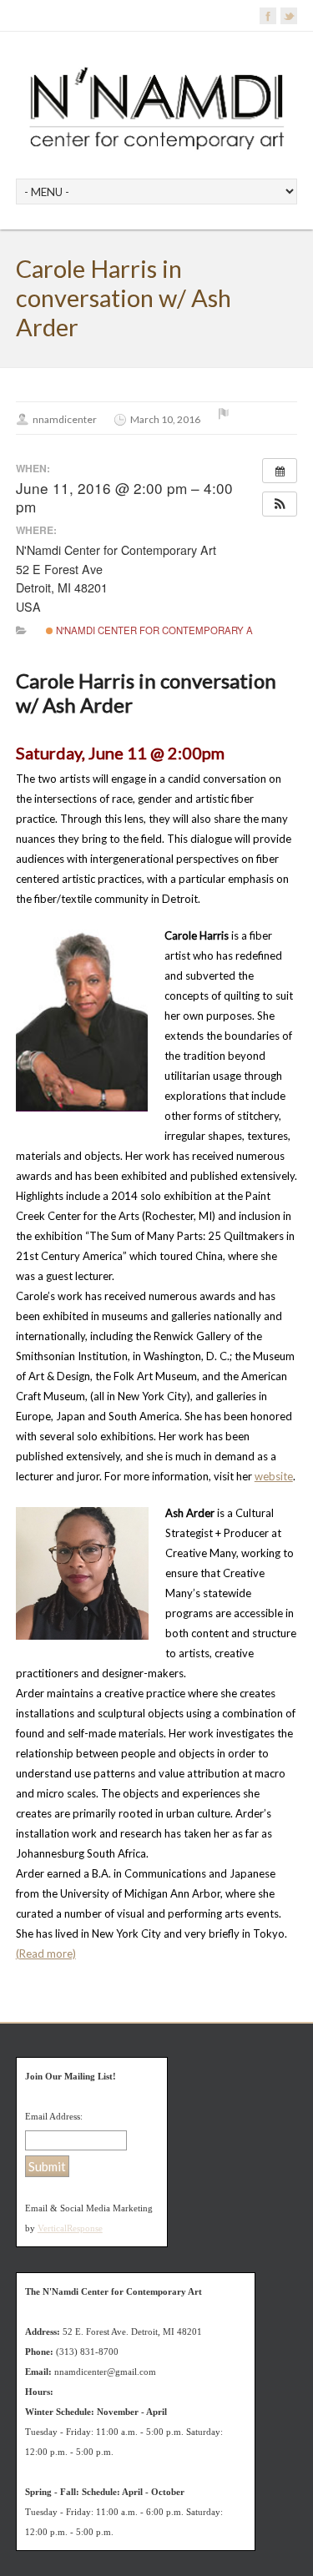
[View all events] (280, 471)
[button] (280, 504)
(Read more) (46, 1953)
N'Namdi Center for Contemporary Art (159, 630)
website (274, 1476)
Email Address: (54, 2116)
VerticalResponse (70, 2228)
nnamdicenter (65, 419)
